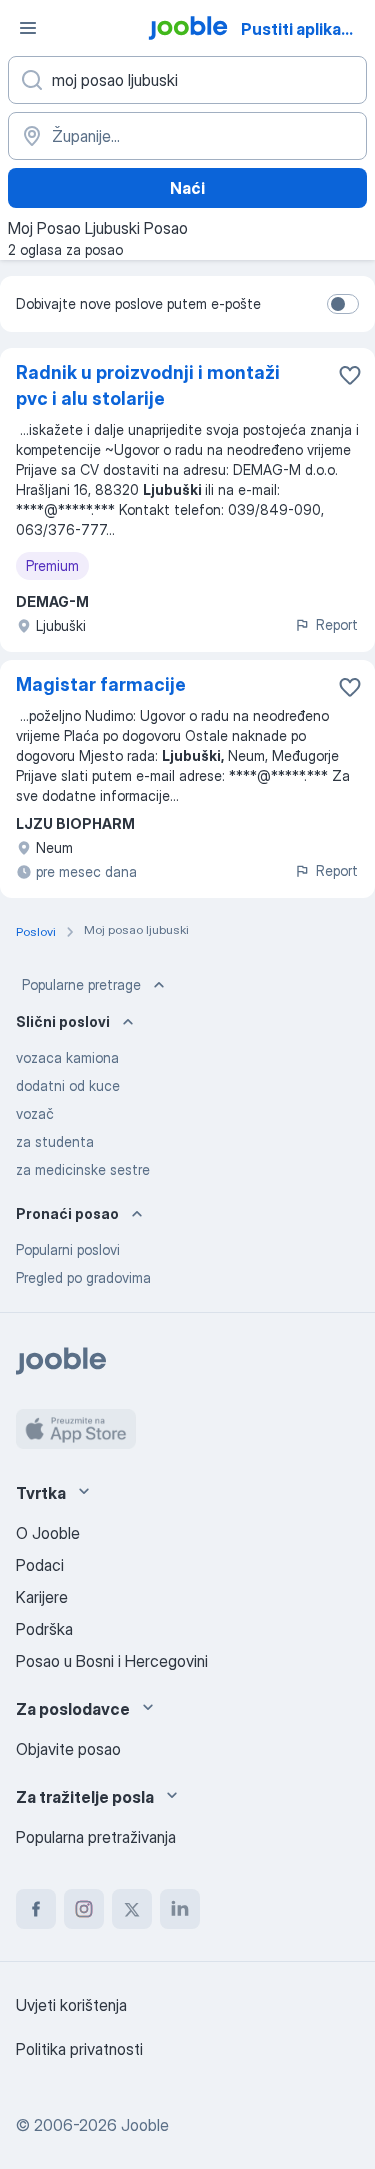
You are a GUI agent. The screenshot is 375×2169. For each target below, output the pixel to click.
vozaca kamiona (67, 1057)
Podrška (44, 1629)
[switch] (343, 304)
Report (337, 624)
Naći (187, 188)
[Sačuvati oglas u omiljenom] (350, 375)
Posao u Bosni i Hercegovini (112, 1661)
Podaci (40, 1565)
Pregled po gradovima (83, 1277)
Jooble (145, 2125)
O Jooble (48, 1533)
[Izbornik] (28, 28)
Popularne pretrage (81, 984)
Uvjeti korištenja (71, 2005)
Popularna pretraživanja (96, 1837)
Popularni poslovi (68, 1249)
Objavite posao (68, 1749)
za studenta (55, 1141)
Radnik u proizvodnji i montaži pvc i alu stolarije (148, 385)
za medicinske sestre (83, 1169)
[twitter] (132, 1909)
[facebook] (36, 1909)
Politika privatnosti (79, 2049)
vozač (35, 1113)
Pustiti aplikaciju (305, 29)
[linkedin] (180, 1909)
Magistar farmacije (101, 684)
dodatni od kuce (68, 1085)
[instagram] (84, 1909)
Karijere (42, 1597)
